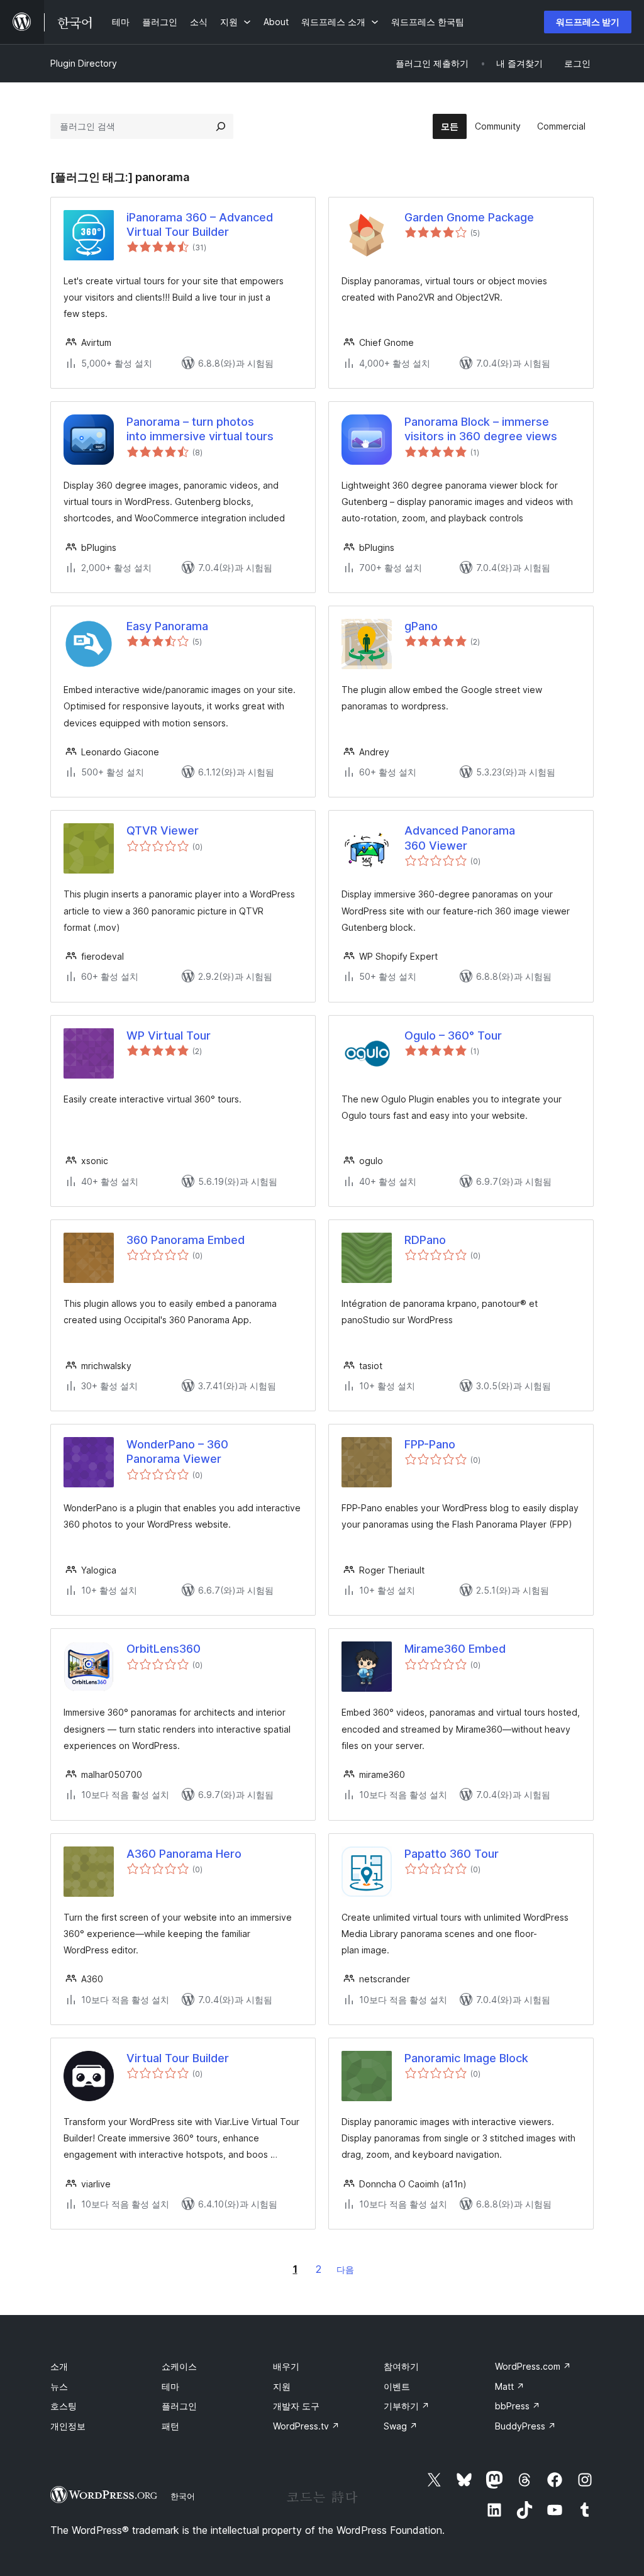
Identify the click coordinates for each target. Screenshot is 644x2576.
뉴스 (59, 2386)
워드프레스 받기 (588, 22)
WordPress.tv (306, 2426)
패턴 (170, 2426)
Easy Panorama (167, 626)
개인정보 (68, 2426)
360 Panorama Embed (186, 1240)
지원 (282, 2386)
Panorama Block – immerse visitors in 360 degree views (481, 429)
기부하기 (407, 2406)
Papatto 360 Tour (452, 1854)
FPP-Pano (430, 1444)
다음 (345, 2269)
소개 (59, 2366)
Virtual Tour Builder (178, 2058)
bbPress (518, 2406)
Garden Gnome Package (469, 217)
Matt (510, 2386)
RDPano (425, 1240)
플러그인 (179, 2406)
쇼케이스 (179, 2366)
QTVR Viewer (163, 830)
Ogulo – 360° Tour (453, 1035)
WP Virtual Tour (169, 1035)
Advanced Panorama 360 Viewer (460, 838)
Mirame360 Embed (455, 1649)
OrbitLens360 (164, 1649)
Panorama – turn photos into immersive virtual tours (200, 429)
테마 (170, 2386)
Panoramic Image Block (466, 2058)
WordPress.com (533, 2366)
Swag (401, 2426)
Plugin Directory (84, 63)
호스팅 (64, 2406)
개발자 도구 (296, 2406)
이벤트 (397, 2386)
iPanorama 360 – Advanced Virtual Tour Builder (200, 225)
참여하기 (401, 2366)
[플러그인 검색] (221, 126)
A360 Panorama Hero (184, 1854)
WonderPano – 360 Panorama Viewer (177, 1452)
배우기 (286, 2366)
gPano (421, 626)
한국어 (183, 2496)
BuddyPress (525, 2426)
